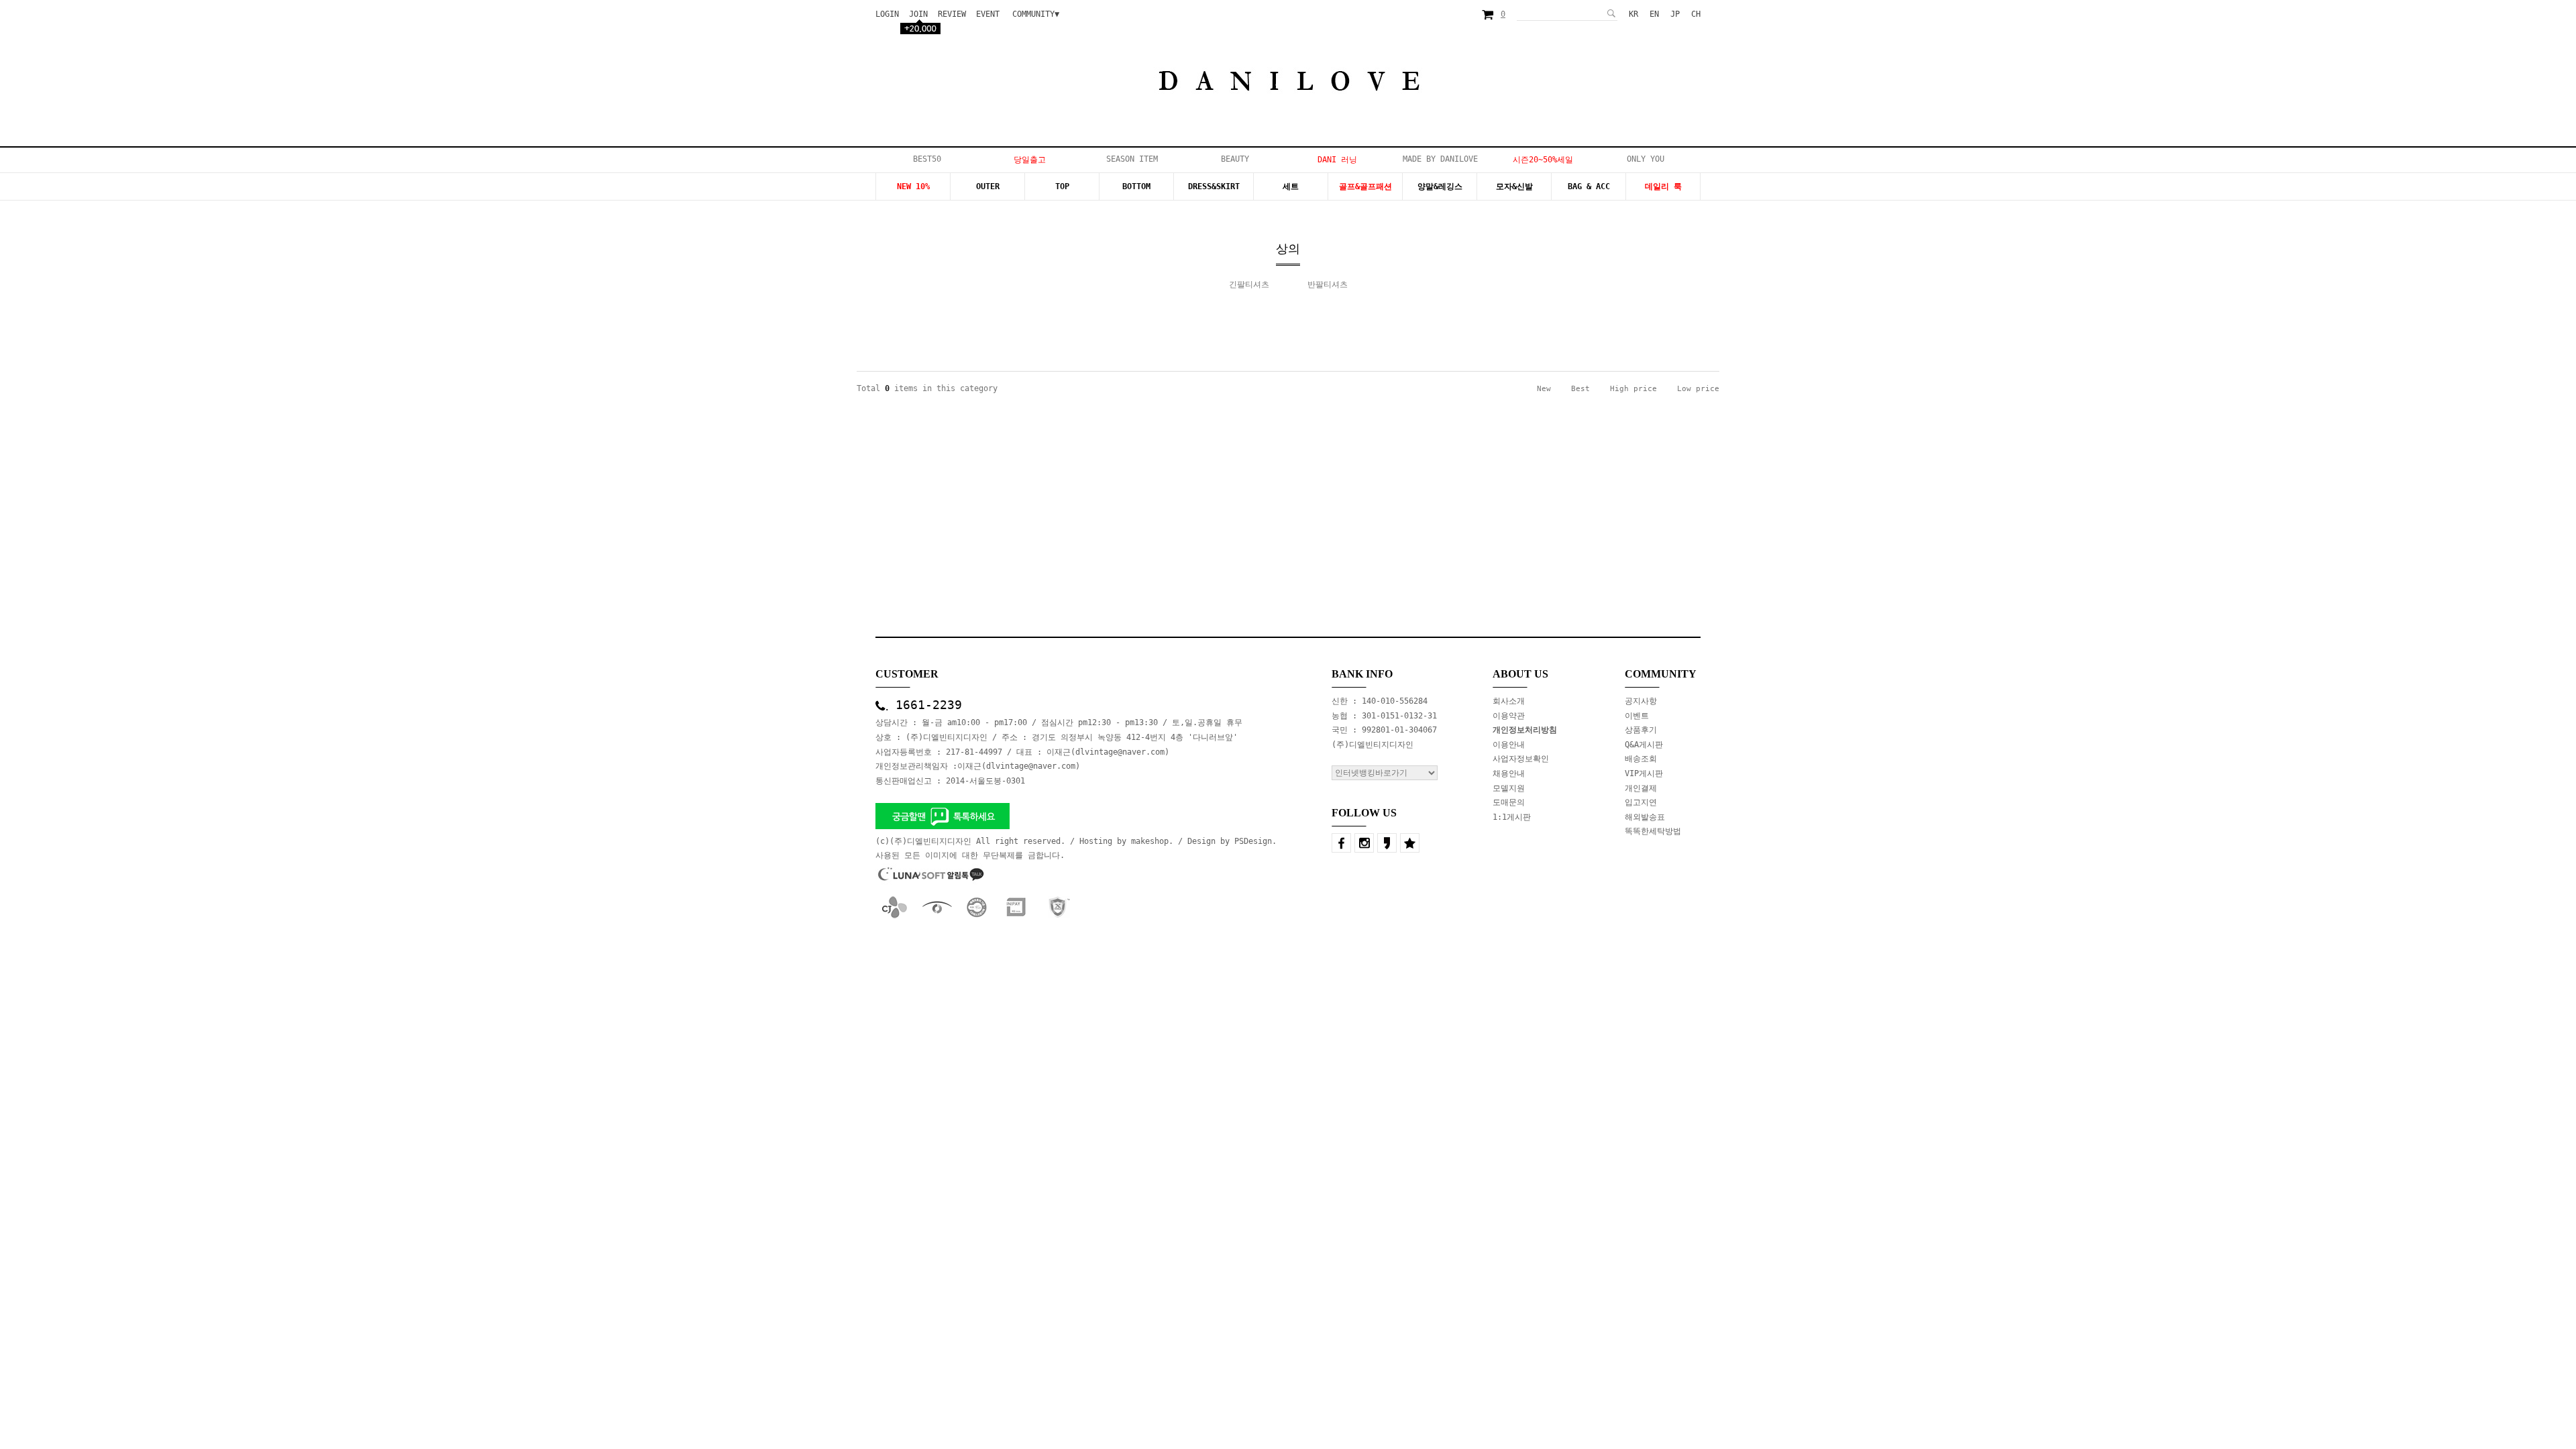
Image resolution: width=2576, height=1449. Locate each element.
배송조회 (1641, 759)
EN (1654, 14)
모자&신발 (1514, 186)
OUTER (988, 186)
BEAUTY (1235, 159)
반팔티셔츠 (1328, 284)
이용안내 (1509, 745)
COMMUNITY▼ (1036, 14)
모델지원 (1509, 788)
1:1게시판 (1512, 817)
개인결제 (1641, 788)
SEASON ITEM (1132, 159)
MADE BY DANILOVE (1440, 159)
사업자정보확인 (1521, 759)
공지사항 (1641, 701)
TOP (1062, 186)
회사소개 (1509, 701)
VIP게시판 (1644, 773)
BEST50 (927, 159)
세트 (1291, 186)
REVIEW (952, 14)
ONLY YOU (1646, 159)
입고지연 (1641, 802)
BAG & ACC (1589, 186)
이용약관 (1509, 716)
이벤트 (1637, 716)
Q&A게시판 (1644, 745)
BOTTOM (1136, 186)
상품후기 (1641, 730)
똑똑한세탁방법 (1653, 831)
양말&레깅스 (1440, 186)
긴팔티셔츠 (1249, 284)
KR (1633, 14)
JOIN (918, 14)
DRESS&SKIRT (1214, 186)
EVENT (988, 14)
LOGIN (887, 14)
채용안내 (1509, 773)
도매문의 (1509, 802)
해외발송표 (1645, 817)
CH (1696, 14)
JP (1675, 14)
